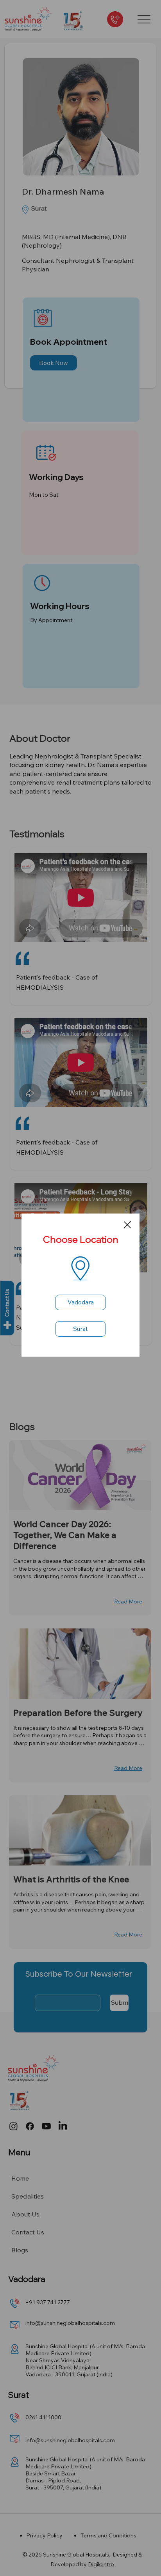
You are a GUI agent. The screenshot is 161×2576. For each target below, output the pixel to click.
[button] (127, 1225)
